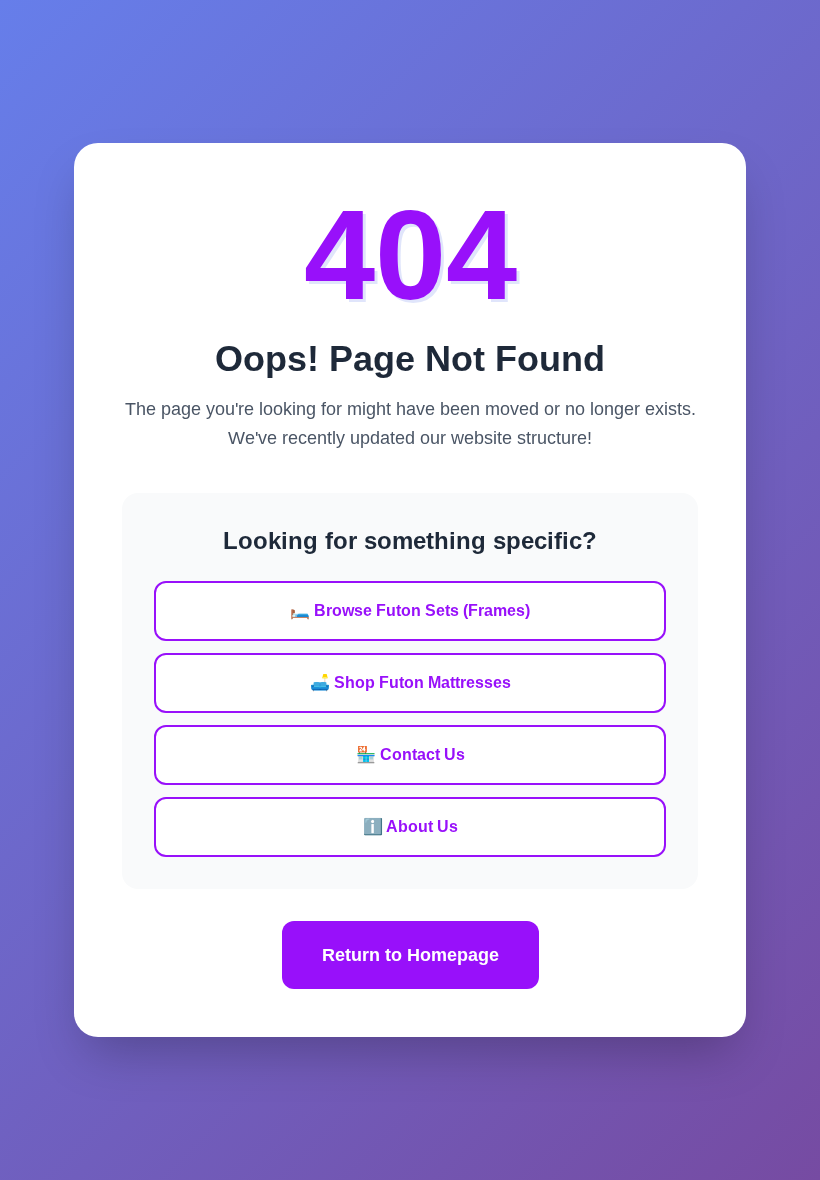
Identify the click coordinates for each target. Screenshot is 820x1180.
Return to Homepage (410, 955)
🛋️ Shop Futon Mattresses (410, 682)
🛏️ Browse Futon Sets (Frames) (410, 610)
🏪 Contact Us (410, 754)
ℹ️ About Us (410, 826)
